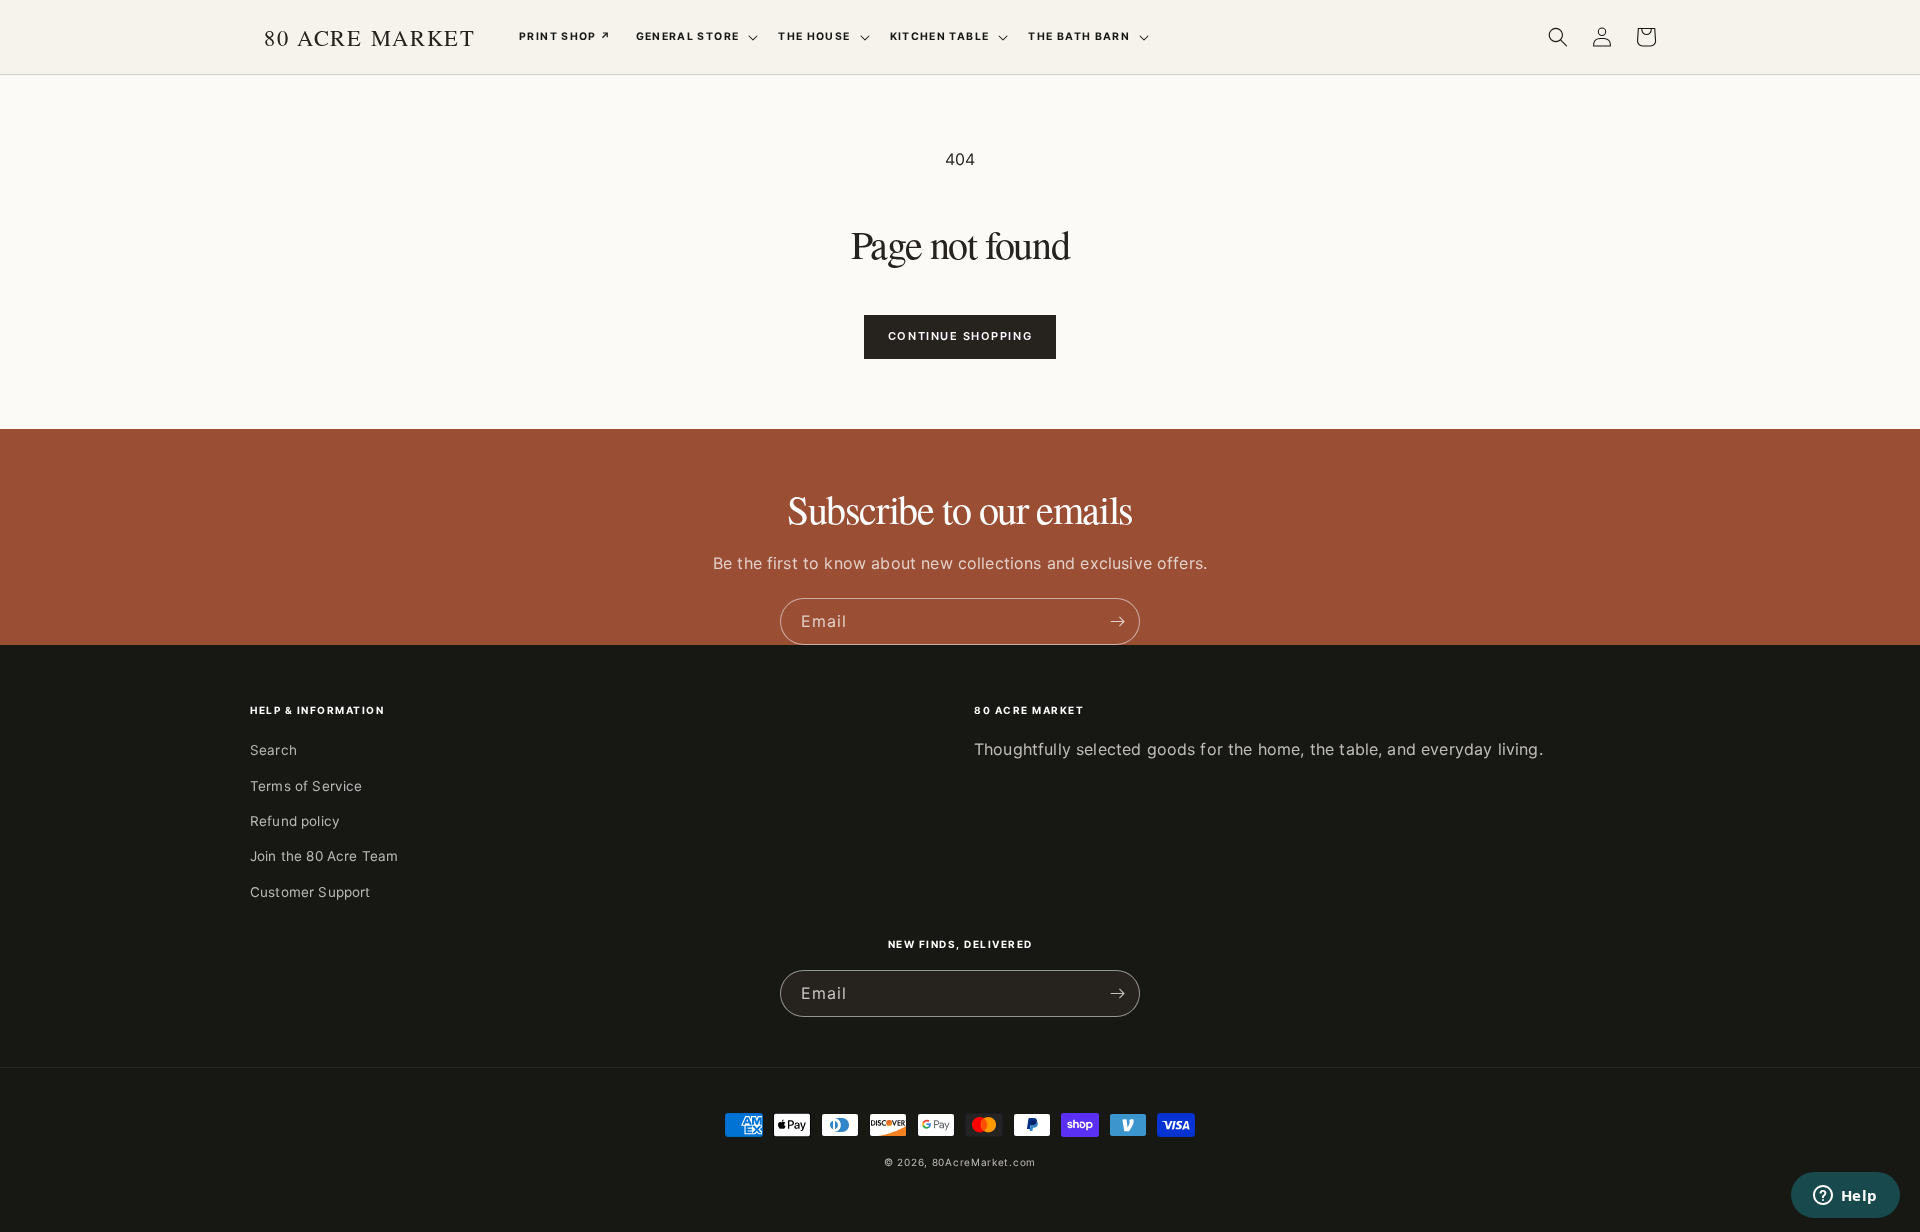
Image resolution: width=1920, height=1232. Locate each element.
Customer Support (310, 892)
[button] (695, 37)
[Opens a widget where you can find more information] (1845, 1197)
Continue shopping (960, 336)
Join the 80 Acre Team (324, 856)
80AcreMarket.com (984, 1162)
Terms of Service (306, 786)
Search (273, 750)
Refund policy (295, 821)
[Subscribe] (1117, 621)
